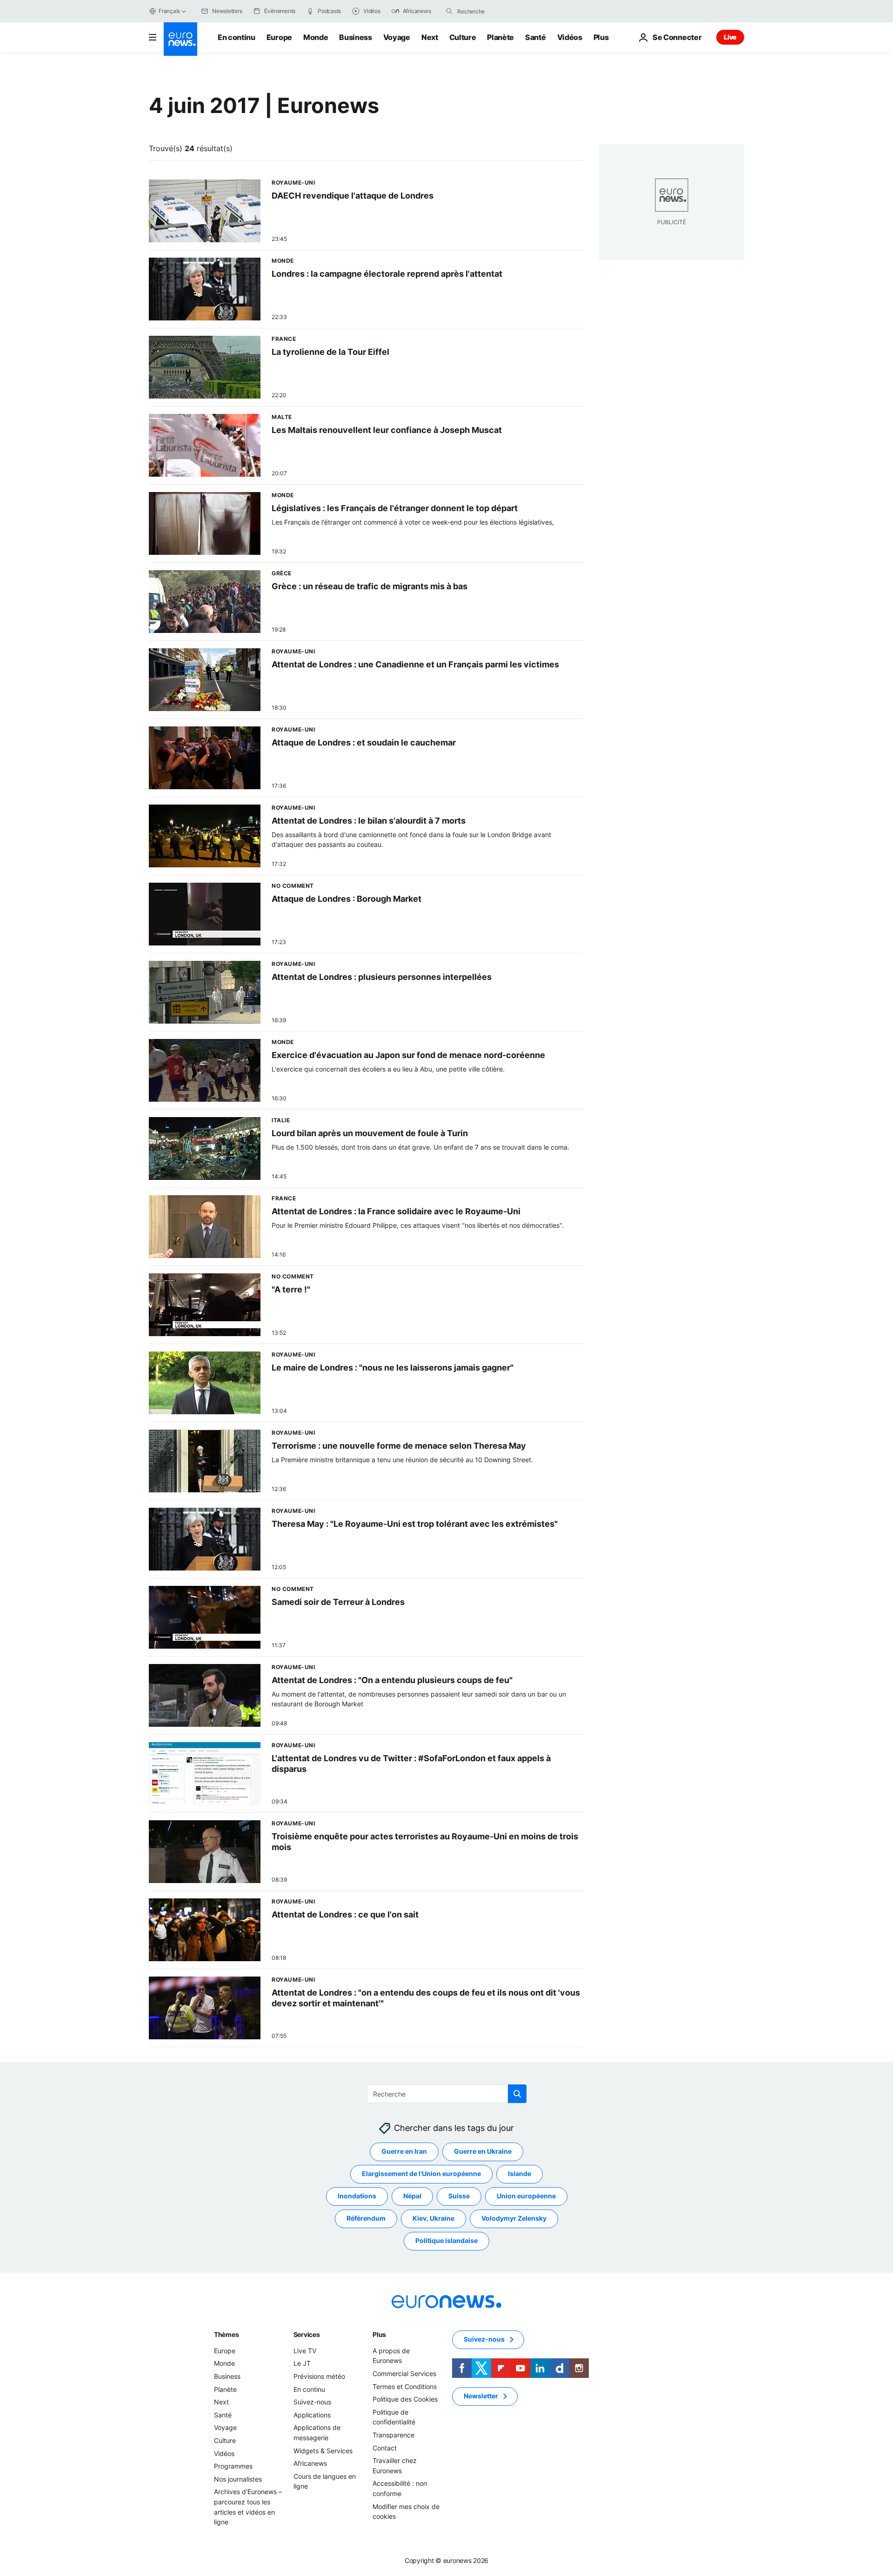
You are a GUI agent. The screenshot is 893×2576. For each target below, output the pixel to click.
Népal (412, 2196)
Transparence (393, 2435)
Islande (520, 2174)
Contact (385, 2448)
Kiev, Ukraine (433, 2219)
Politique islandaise (446, 2241)
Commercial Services (404, 2373)
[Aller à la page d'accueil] (180, 39)
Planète (500, 37)
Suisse (459, 2196)
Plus (379, 2334)
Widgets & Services (323, 2451)
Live (730, 37)
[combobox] (496, 11)
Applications (312, 2415)
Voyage (397, 37)
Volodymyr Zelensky (514, 2219)
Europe (279, 37)
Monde (316, 37)
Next (430, 37)
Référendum (366, 2219)
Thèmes (226, 2334)
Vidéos (570, 37)
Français (169, 11)
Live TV (305, 2351)
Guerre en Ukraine (483, 2152)
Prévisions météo (319, 2376)
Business (355, 37)
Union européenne (526, 2196)
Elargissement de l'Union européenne (421, 2174)
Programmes (233, 2466)
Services (307, 2334)
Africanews (310, 2463)
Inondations (357, 2196)
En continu (237, 37)
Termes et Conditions (405, 2386)
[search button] (449, 11)
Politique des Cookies (405, 2399)
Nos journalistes (238, 2479)
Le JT (302, 2364)
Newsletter (481, 2396)
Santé (535, 37)
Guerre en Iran (404, 2152)
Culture (463, 37)
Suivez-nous (312, 2402)
